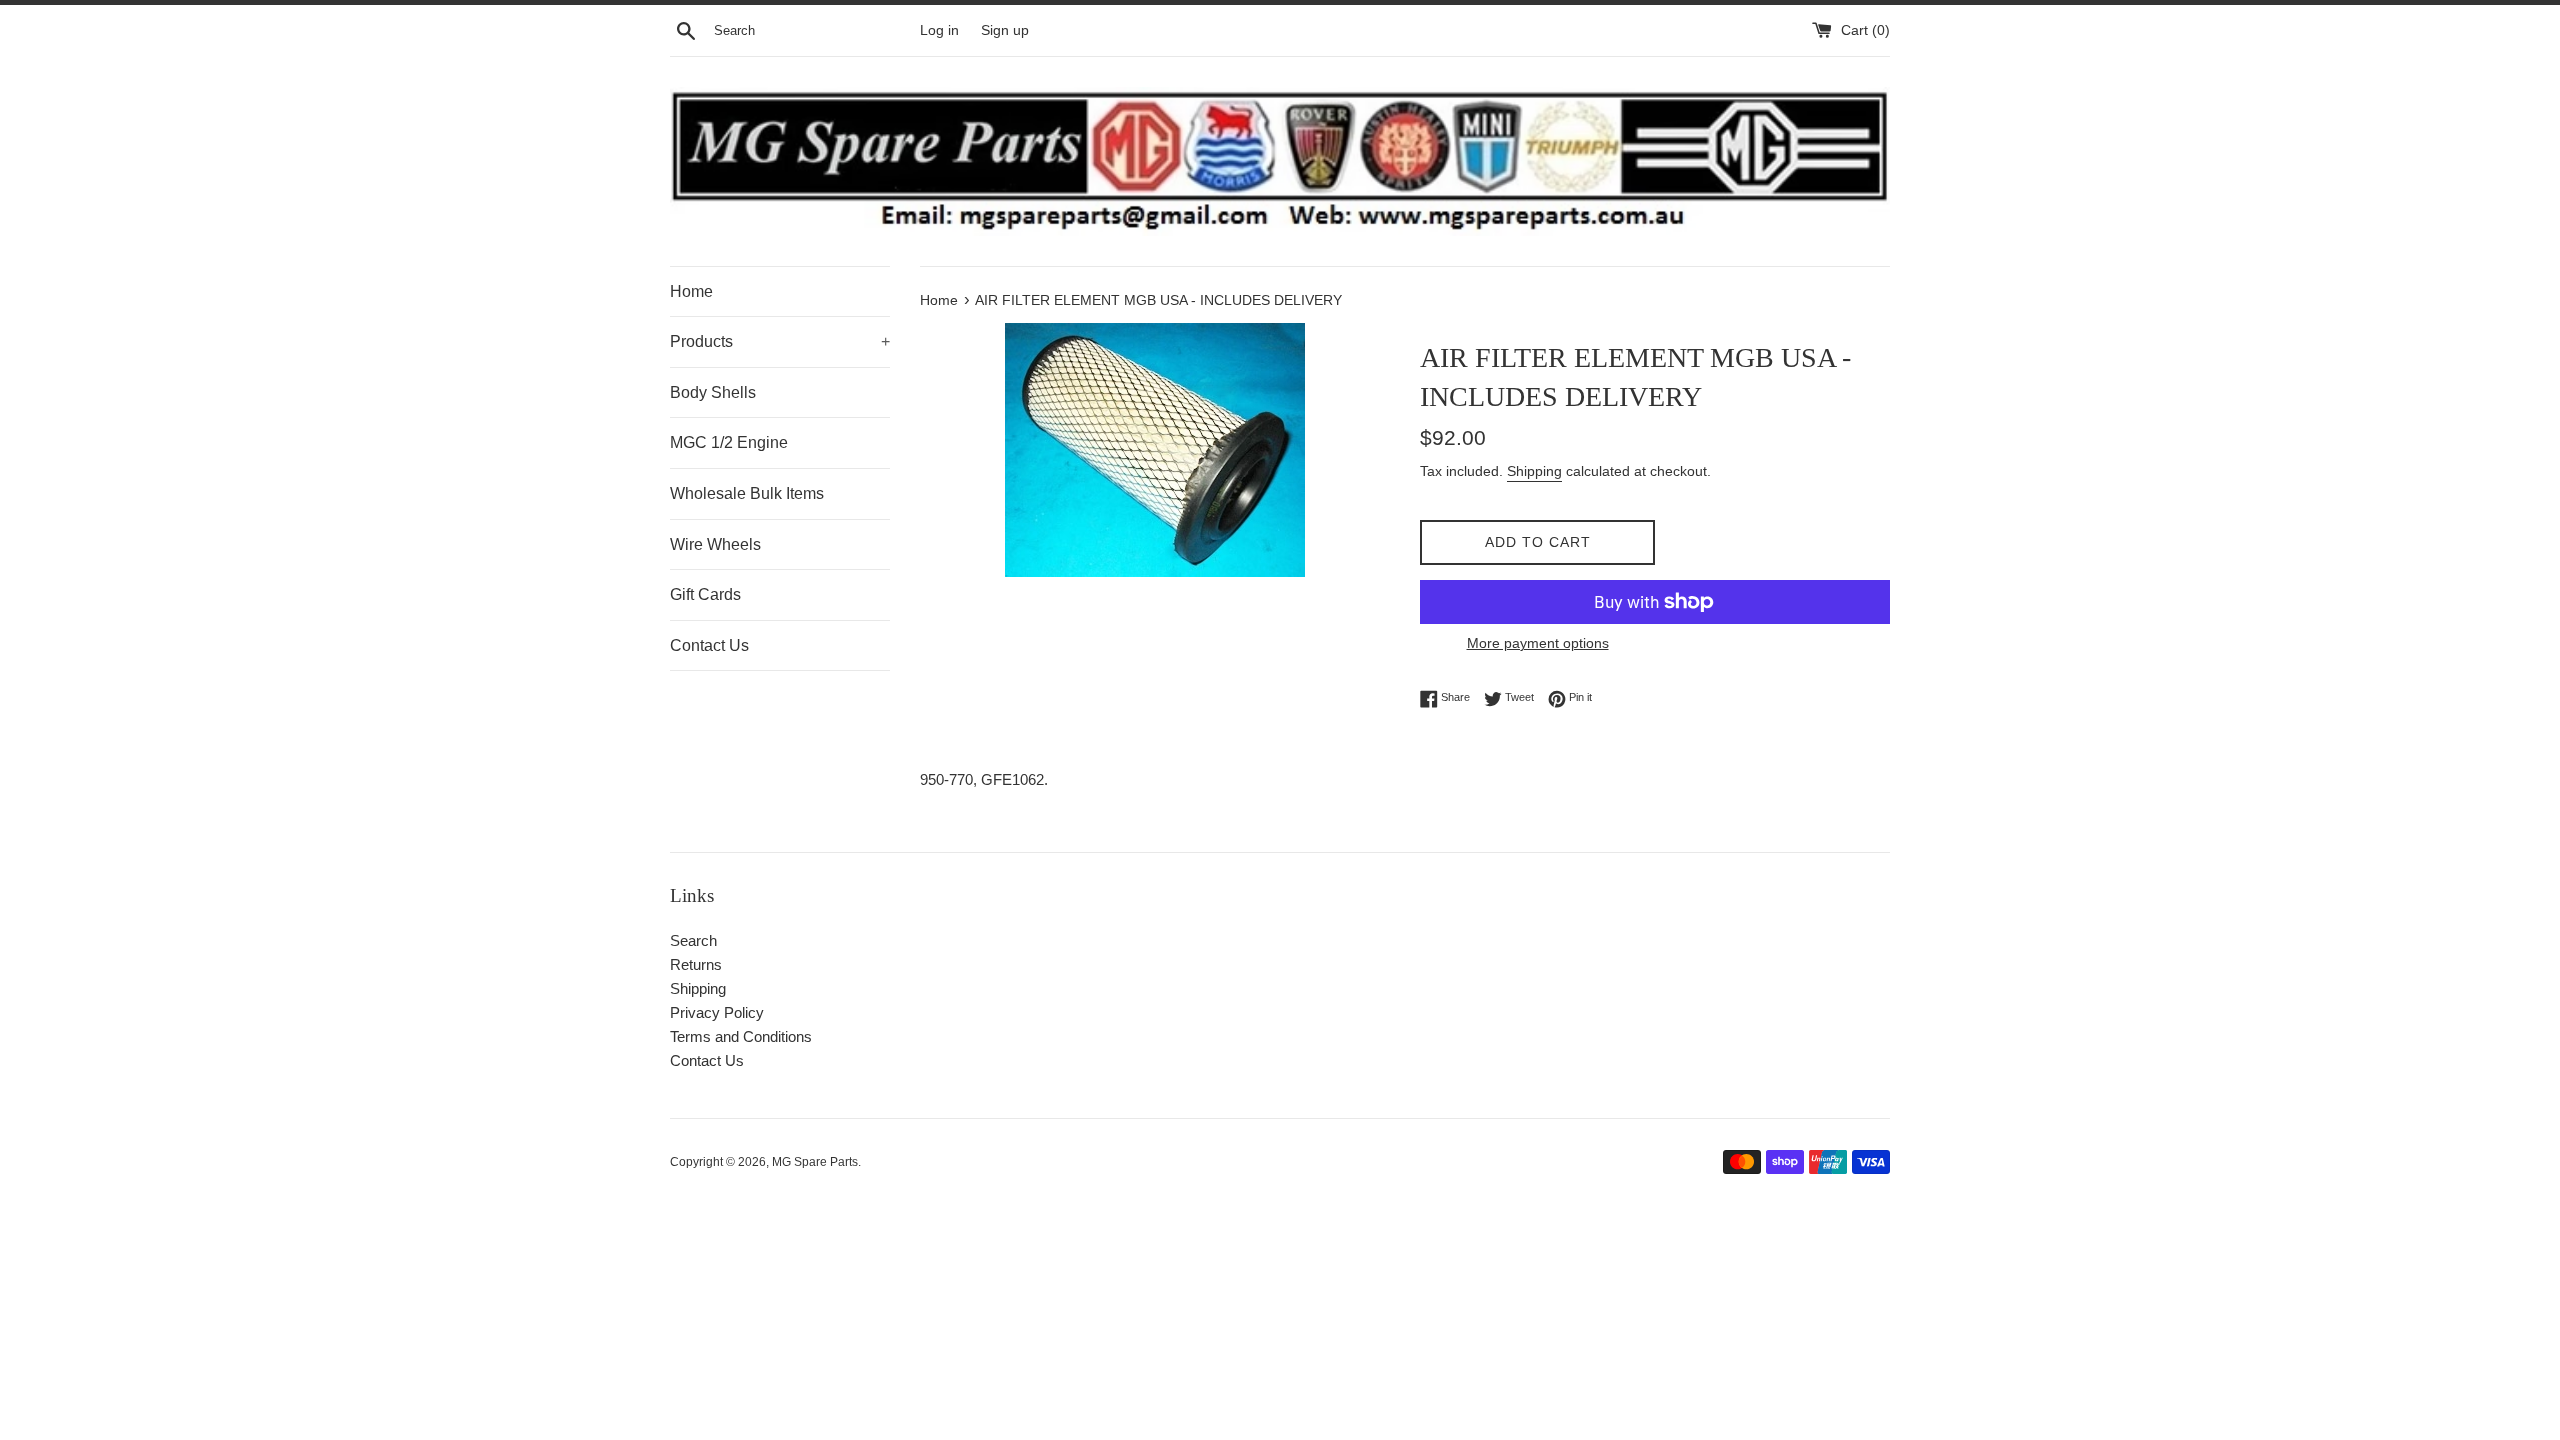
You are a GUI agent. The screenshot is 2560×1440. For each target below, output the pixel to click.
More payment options (1538, 643)
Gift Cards (705, 594)
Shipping (1534, 471)
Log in (939, 30)
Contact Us (709, 645)
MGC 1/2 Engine (729, 442)
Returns (696, 964)
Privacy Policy (717, 1012)
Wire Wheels (715, 544)
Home (691, 291)
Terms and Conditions (741, 1036)
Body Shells (713, 392)
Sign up (1005, 30)
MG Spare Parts (815, 1162)
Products (780, 341)
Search (693, 940)
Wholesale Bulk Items (747, 493)
